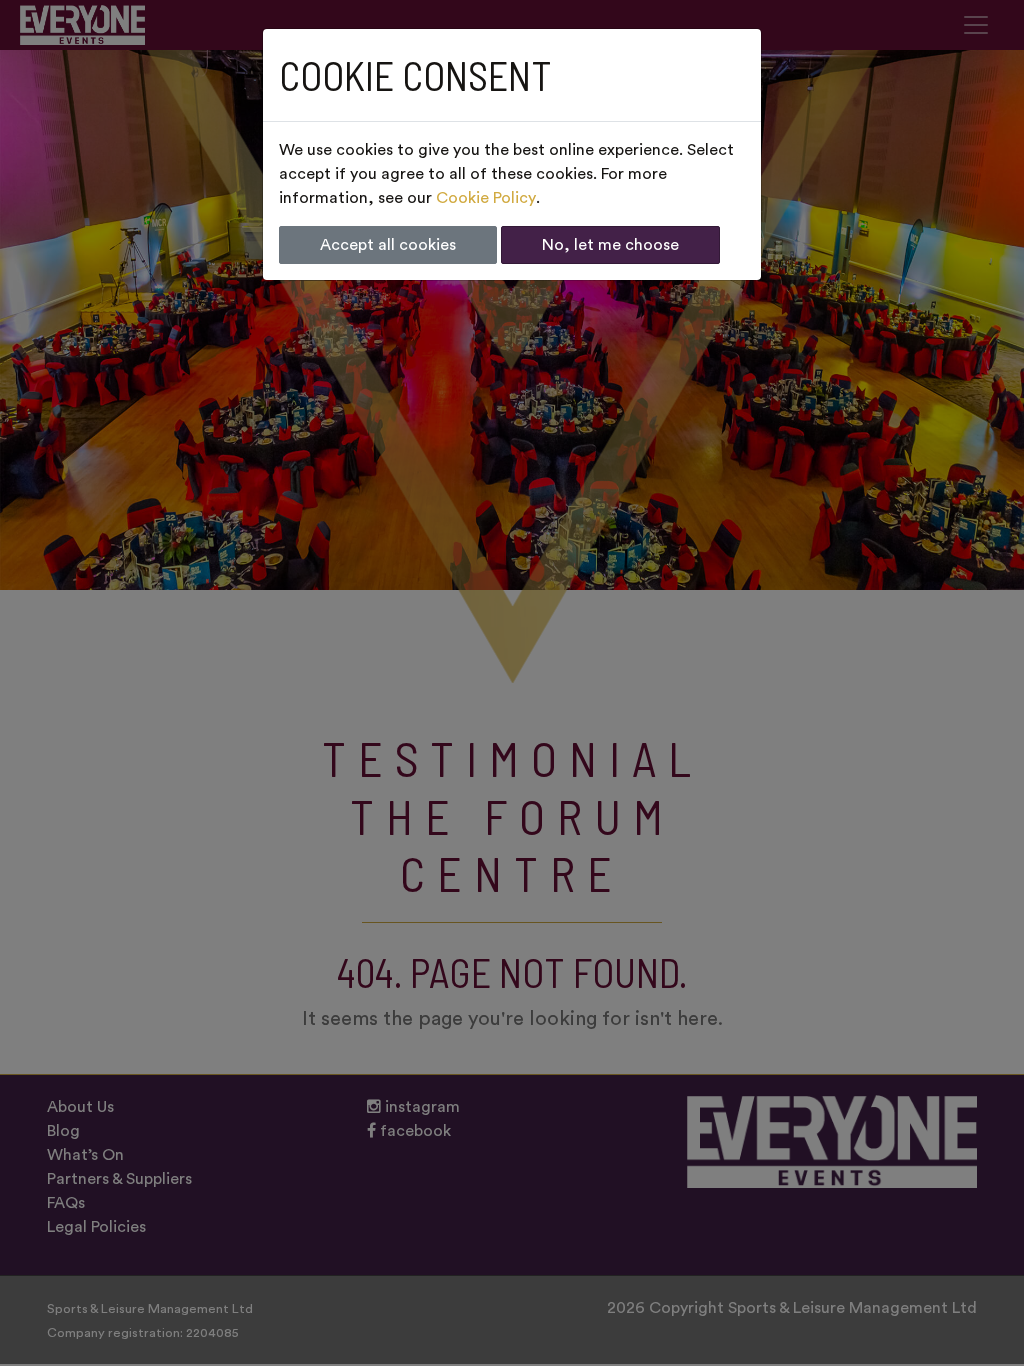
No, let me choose (610, 245)
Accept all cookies (388, 245)
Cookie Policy (486, 198)
